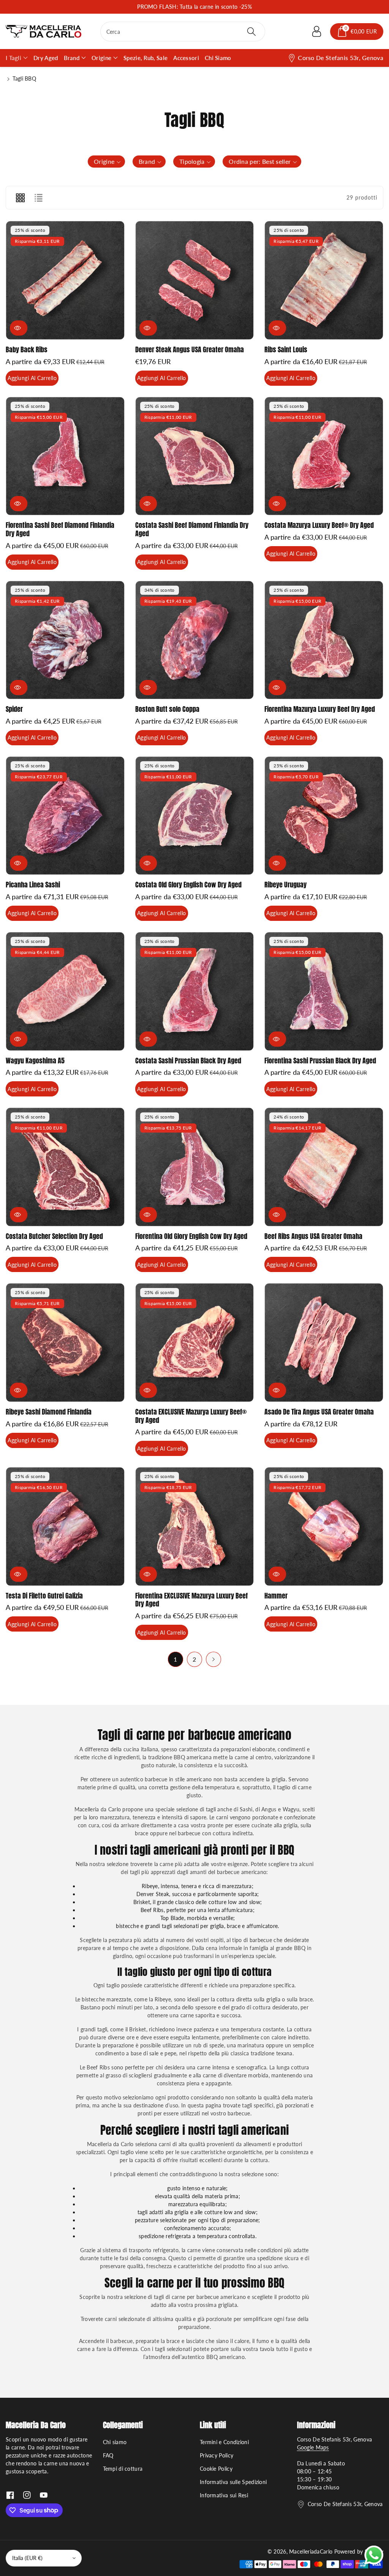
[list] (38, 198)
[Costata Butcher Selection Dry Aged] (65, 1167)
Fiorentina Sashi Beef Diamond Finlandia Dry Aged (60, 529)
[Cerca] (251, 32)
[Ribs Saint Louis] (324, 280)
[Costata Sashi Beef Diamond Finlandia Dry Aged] (195, 456)
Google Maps (313, 2447)
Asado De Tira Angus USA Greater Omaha (319, 1412)
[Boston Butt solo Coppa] (195, 640)
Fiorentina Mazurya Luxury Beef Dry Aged (320, 709)
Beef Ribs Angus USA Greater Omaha (313, 1236)
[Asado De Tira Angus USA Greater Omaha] (324, 1343)
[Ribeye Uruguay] (324, 816)
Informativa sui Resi (224, 2495)
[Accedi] (316, 32)
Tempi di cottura (123, 2469)
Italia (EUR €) (27, 2558)
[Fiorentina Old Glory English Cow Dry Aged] (195, 1167)
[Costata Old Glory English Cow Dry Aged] (195, 816)
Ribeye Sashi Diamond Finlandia (49, 1412)
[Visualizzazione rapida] (19, 328)
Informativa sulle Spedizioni (233, 2482)
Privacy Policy (217, 2455)
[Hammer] (324, 1526)
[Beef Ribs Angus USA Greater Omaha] (324, 1167)
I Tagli (13, 58)
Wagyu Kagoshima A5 (35, 1061)
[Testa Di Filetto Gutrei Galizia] (65, 1526)
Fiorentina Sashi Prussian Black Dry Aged (320, 1061)
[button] (357, 32)
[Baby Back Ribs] (65, 280)
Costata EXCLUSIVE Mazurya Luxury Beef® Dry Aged (191, 1416)
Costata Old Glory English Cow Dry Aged (188, 885)
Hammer (276, 1596)
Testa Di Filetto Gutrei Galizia (44, 1596)
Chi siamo (115, 2442)
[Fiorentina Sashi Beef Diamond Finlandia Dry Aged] (65, 456)
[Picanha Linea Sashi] (65, 816)
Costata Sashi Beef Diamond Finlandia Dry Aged (192, 529)
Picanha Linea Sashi (33, 885)
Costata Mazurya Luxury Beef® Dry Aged (319, 525)
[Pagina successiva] (213, 1659)
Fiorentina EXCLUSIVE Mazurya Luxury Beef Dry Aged (191, 1600)
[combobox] (183, 32)
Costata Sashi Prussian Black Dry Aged (188, 1061)
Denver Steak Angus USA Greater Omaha (190, 349)
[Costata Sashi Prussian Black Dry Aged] (195, 991)
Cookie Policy (216, 2469)
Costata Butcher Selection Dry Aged (54, 1236)
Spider (14, 709)
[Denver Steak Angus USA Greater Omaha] (195, 280)
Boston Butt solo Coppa (167, 709)
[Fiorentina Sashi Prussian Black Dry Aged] (324, 991)
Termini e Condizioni (224, 2442)
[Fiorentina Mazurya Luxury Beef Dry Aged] (324, 640)
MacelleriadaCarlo (311, 2551)
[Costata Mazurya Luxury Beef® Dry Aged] (324, 456)
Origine (101, 58)
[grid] (20, 198)
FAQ (108, 2455)
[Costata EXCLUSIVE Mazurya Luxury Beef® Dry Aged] (195, 1343)
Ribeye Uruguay (285, 885)
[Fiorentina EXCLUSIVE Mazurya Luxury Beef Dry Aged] (195, 1526)
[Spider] (65, 640)
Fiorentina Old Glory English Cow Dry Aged (191, 1236)
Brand (72, 58)
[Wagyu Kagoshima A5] (65, 991)
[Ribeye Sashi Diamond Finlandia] (65, 1343)
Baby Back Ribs (27, 349)
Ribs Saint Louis (286, 349)
